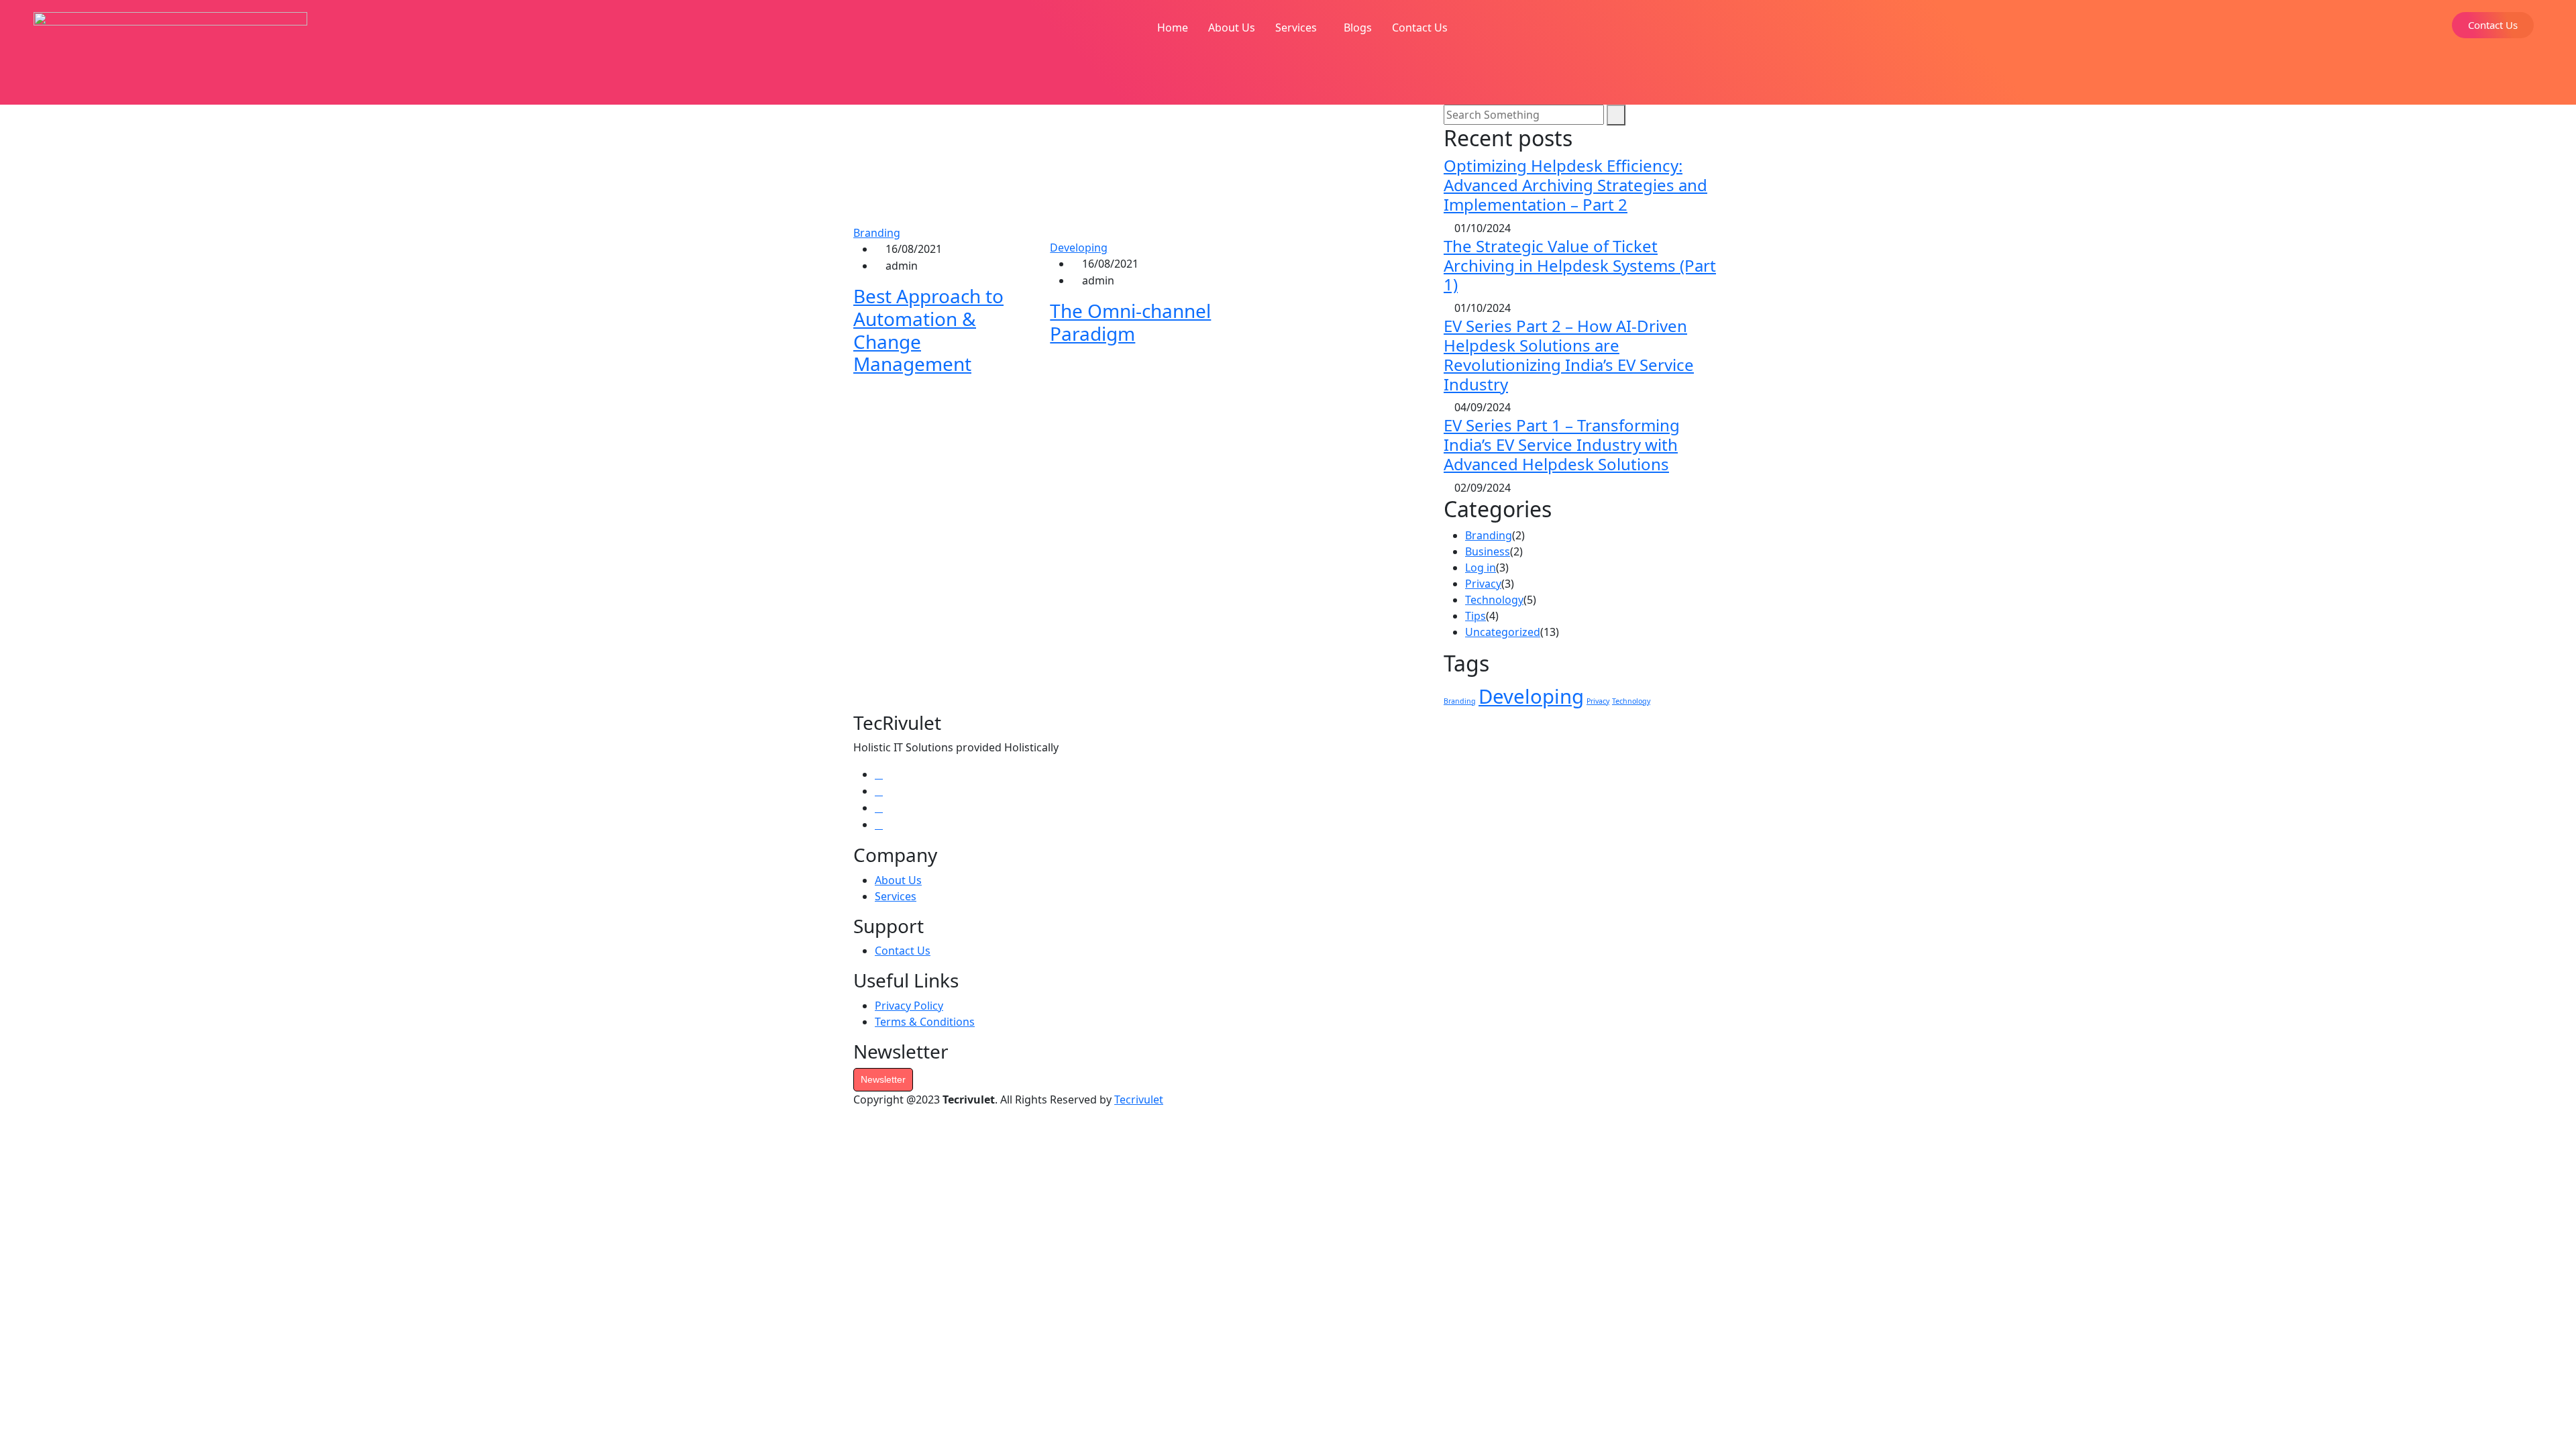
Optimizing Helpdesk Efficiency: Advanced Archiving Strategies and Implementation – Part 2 (1575, 185)
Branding (877, 233)
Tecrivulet (1139, 1099)
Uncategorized (1503, 632)
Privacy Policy (909, 1006)
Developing (1079, 248)
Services (1296, 28)
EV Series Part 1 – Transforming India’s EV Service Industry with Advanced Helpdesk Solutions (1562, 444)
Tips (1475, 616)
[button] (1299, 28)
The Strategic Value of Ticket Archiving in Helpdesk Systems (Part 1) (1580, 265)
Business (1488, 551)
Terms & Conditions (925, 1022)
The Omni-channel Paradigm (1130, 322)
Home (1173, 28)
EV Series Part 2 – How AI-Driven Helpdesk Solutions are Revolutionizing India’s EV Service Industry (1569, 355)
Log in (1481, 568)
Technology (1494, 600)
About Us (1232, 28)
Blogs (1358, 28)
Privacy (1483, 584)
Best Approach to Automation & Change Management (928, 330)
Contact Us (1420, 28)
